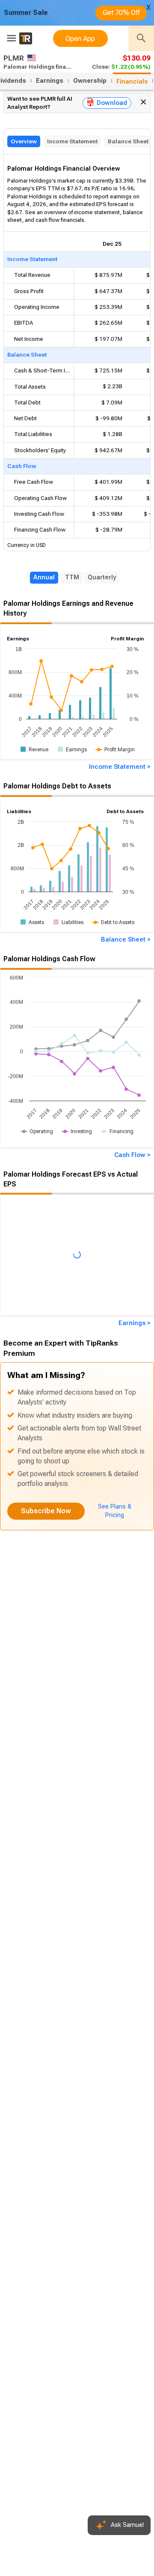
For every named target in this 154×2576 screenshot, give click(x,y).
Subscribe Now (46, 1511)
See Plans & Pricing (115, 1511)
